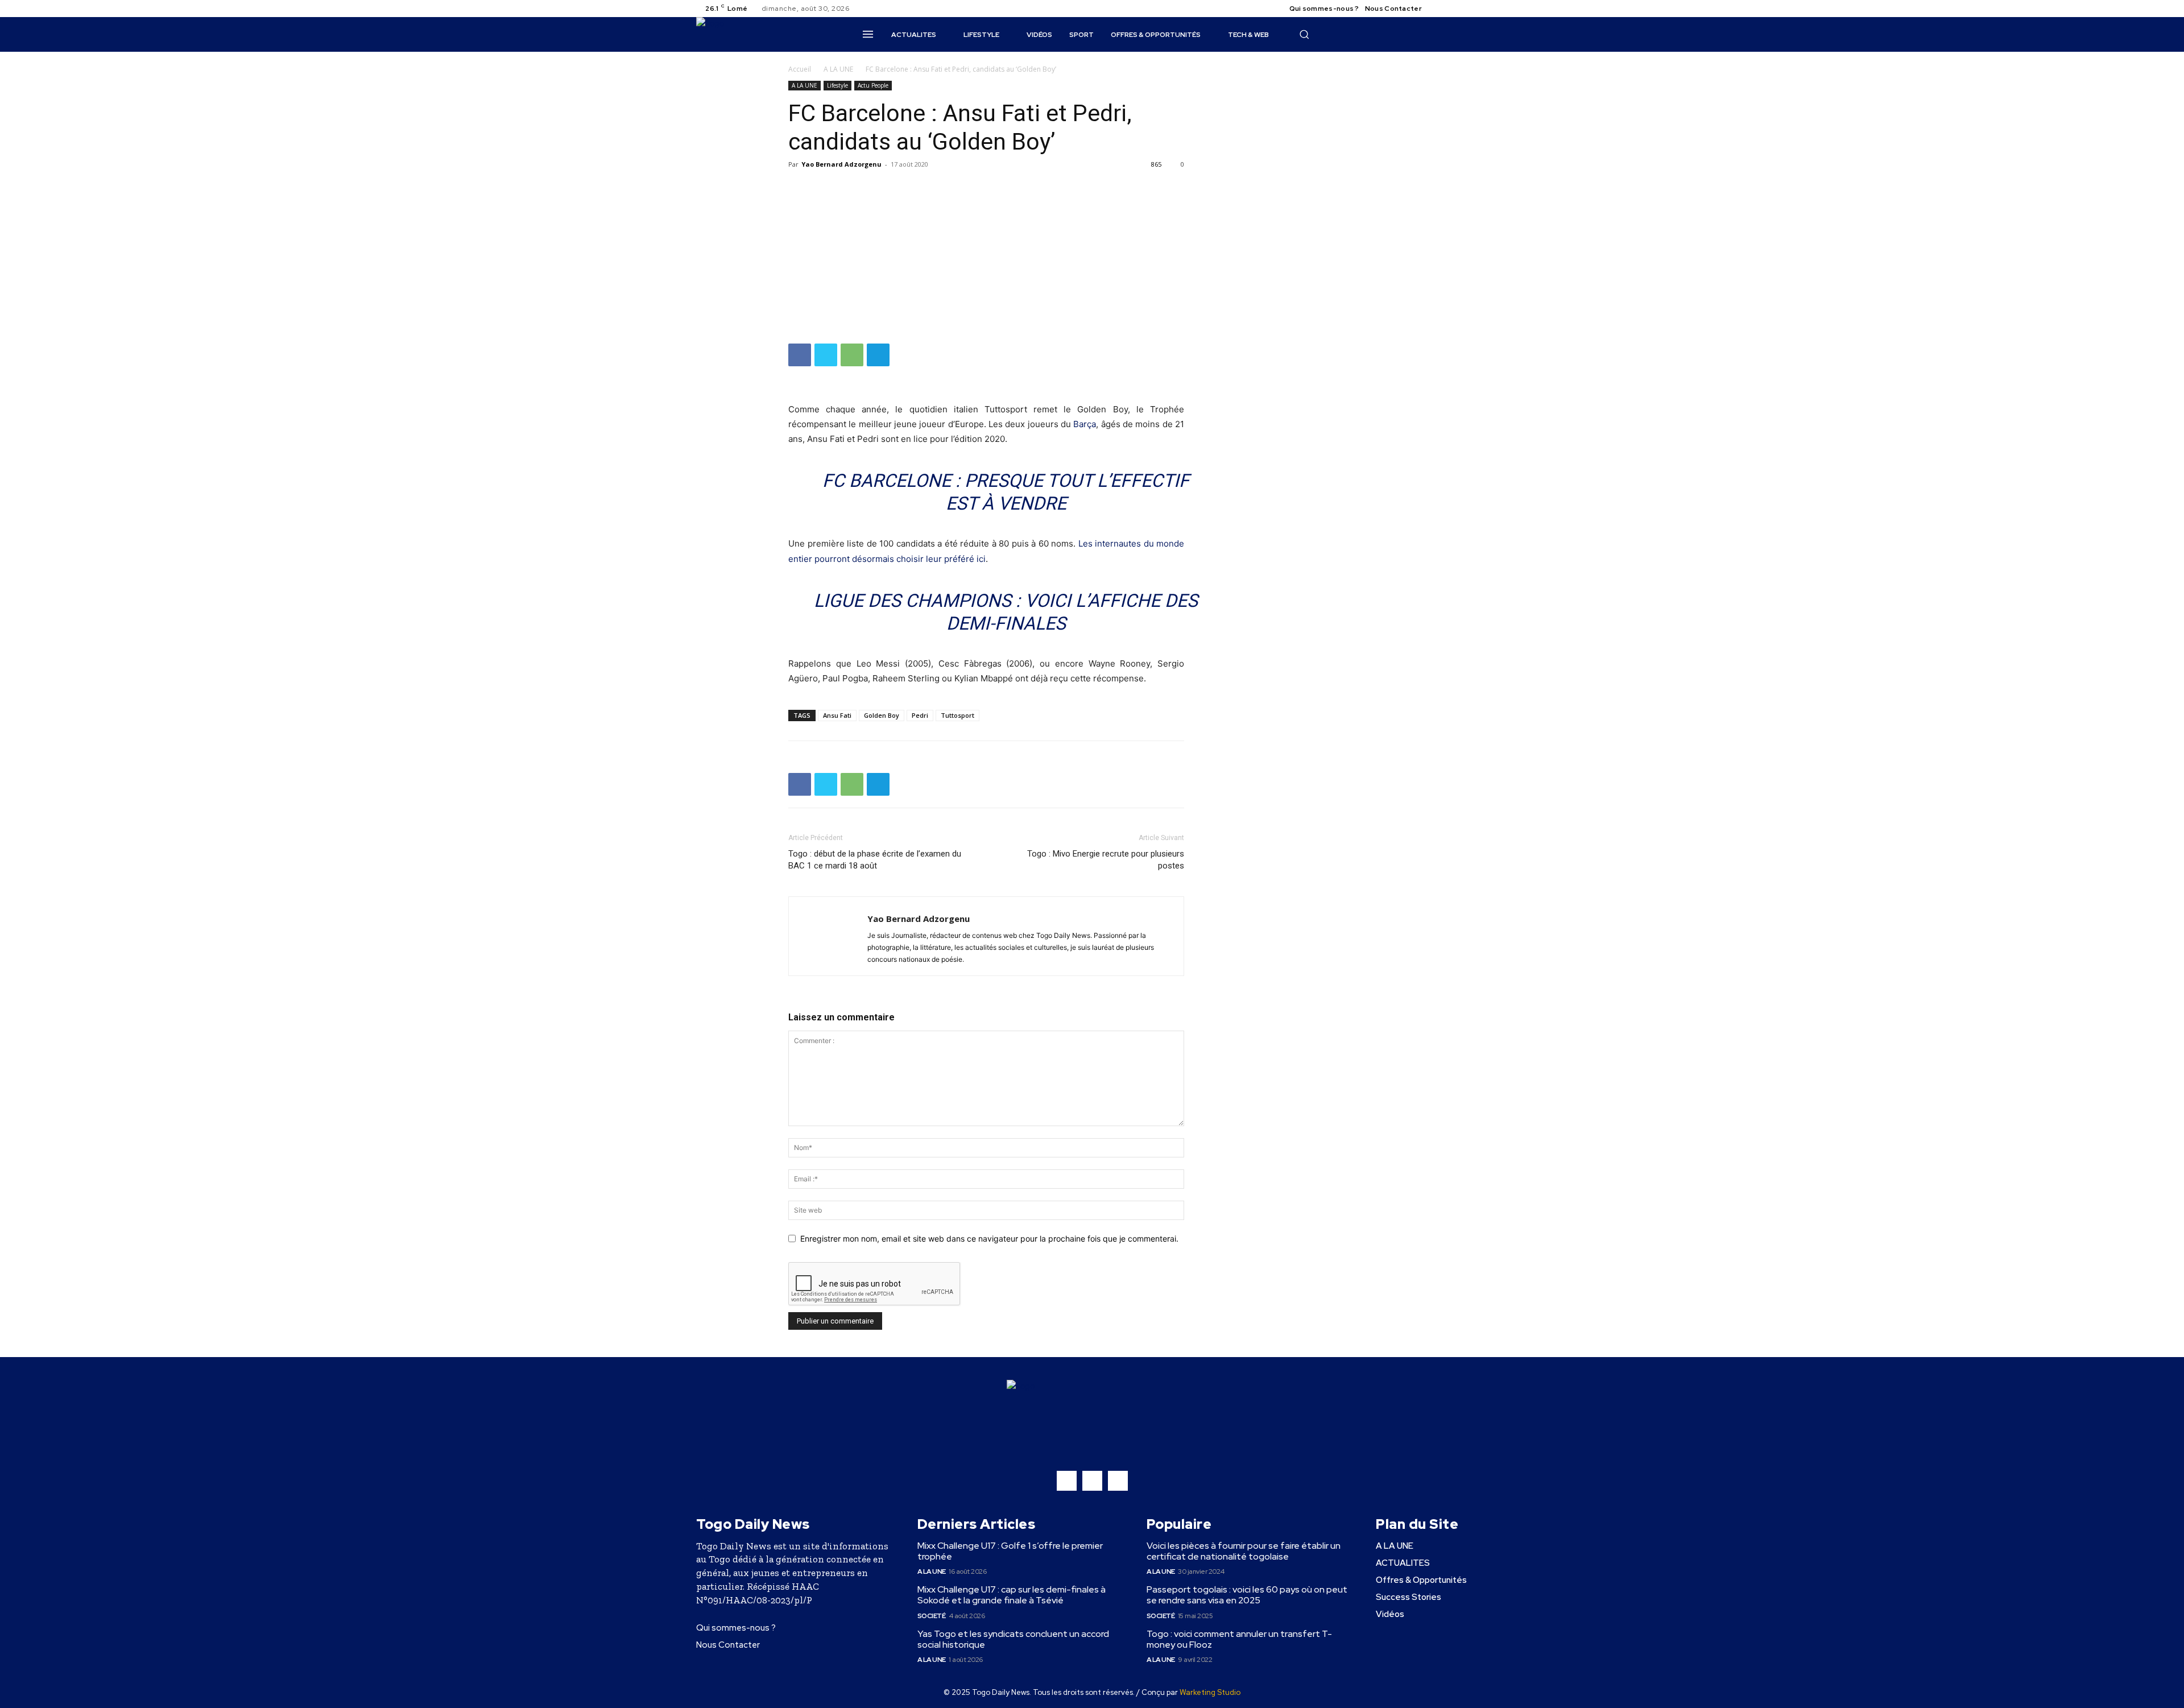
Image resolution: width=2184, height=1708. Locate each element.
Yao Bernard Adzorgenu (841, 164)
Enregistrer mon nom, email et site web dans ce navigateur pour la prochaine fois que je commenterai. (989, 1238)
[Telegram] (878, 355)
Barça (1085, 424)
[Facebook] (1440, 9)
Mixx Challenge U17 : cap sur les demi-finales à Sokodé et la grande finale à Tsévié (1012, 1595)
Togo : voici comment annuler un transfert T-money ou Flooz (1239, 1639)
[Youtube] (1481, 9)
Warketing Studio (1210, 1692)
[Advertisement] (986, 258)
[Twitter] (1467, 9)
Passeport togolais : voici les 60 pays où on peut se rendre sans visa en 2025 (1247, 1595)
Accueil (800, 69)
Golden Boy (882, 715)
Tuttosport (957, 715)
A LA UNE (838, 69)
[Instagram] (1454, 9)
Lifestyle (837, 85)
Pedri (920, 715)
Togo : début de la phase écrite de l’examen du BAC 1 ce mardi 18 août (875, 860)
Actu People (873, 85)
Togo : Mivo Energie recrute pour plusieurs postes (1106, 860)
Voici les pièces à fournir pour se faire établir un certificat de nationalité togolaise (1244, 1551)
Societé (932, 1616)
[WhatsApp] (852, 355)
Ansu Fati (837, 715)
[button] (1304, 34)
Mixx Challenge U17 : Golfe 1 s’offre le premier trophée (1010, 1551)
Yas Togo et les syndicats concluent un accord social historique (1013, 1639)
